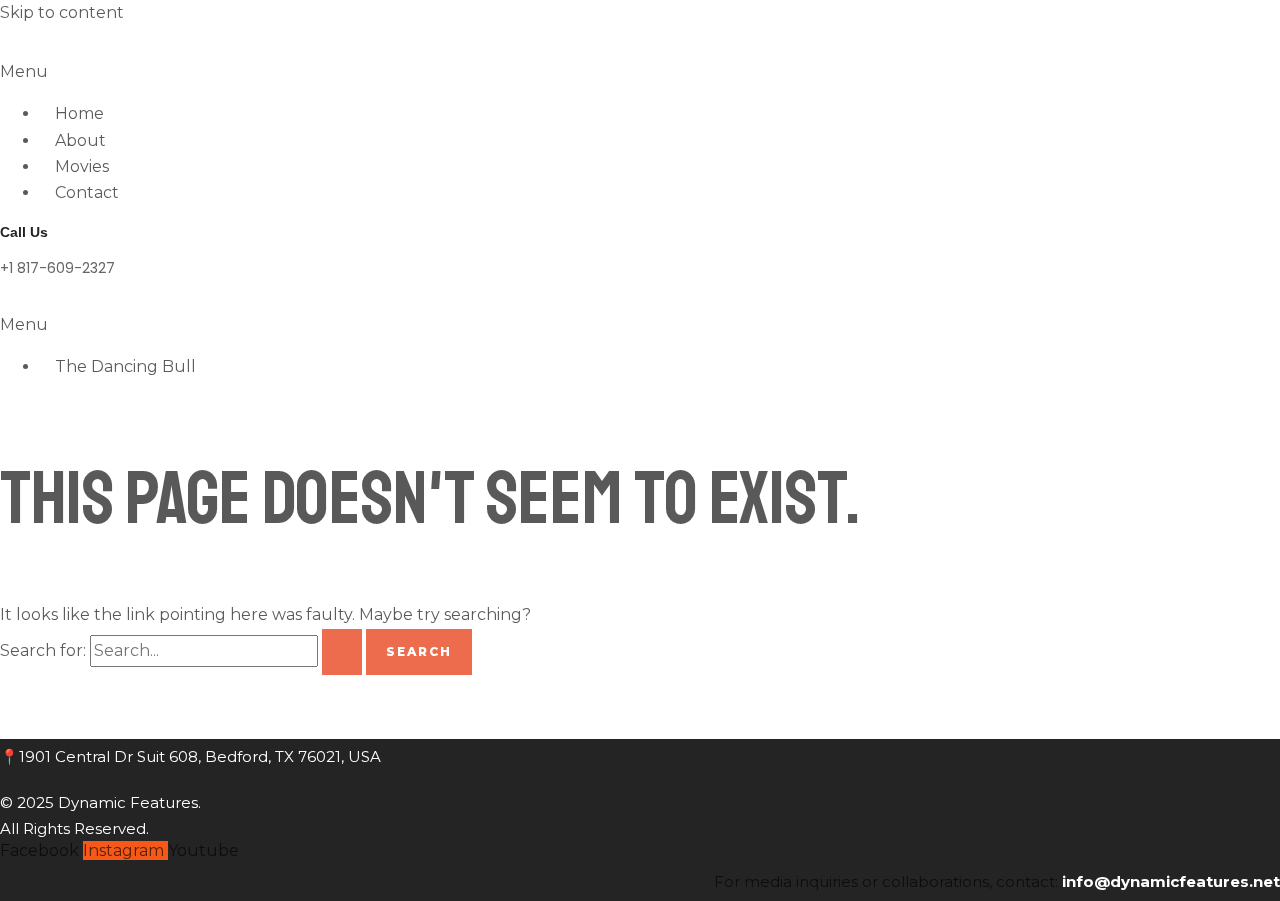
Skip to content (62, 12)
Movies (82, 166)
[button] (640, 72)
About (80, 140)
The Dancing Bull (125, 366)
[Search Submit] (342, 652)
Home (79, 113)
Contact (87, 192)
